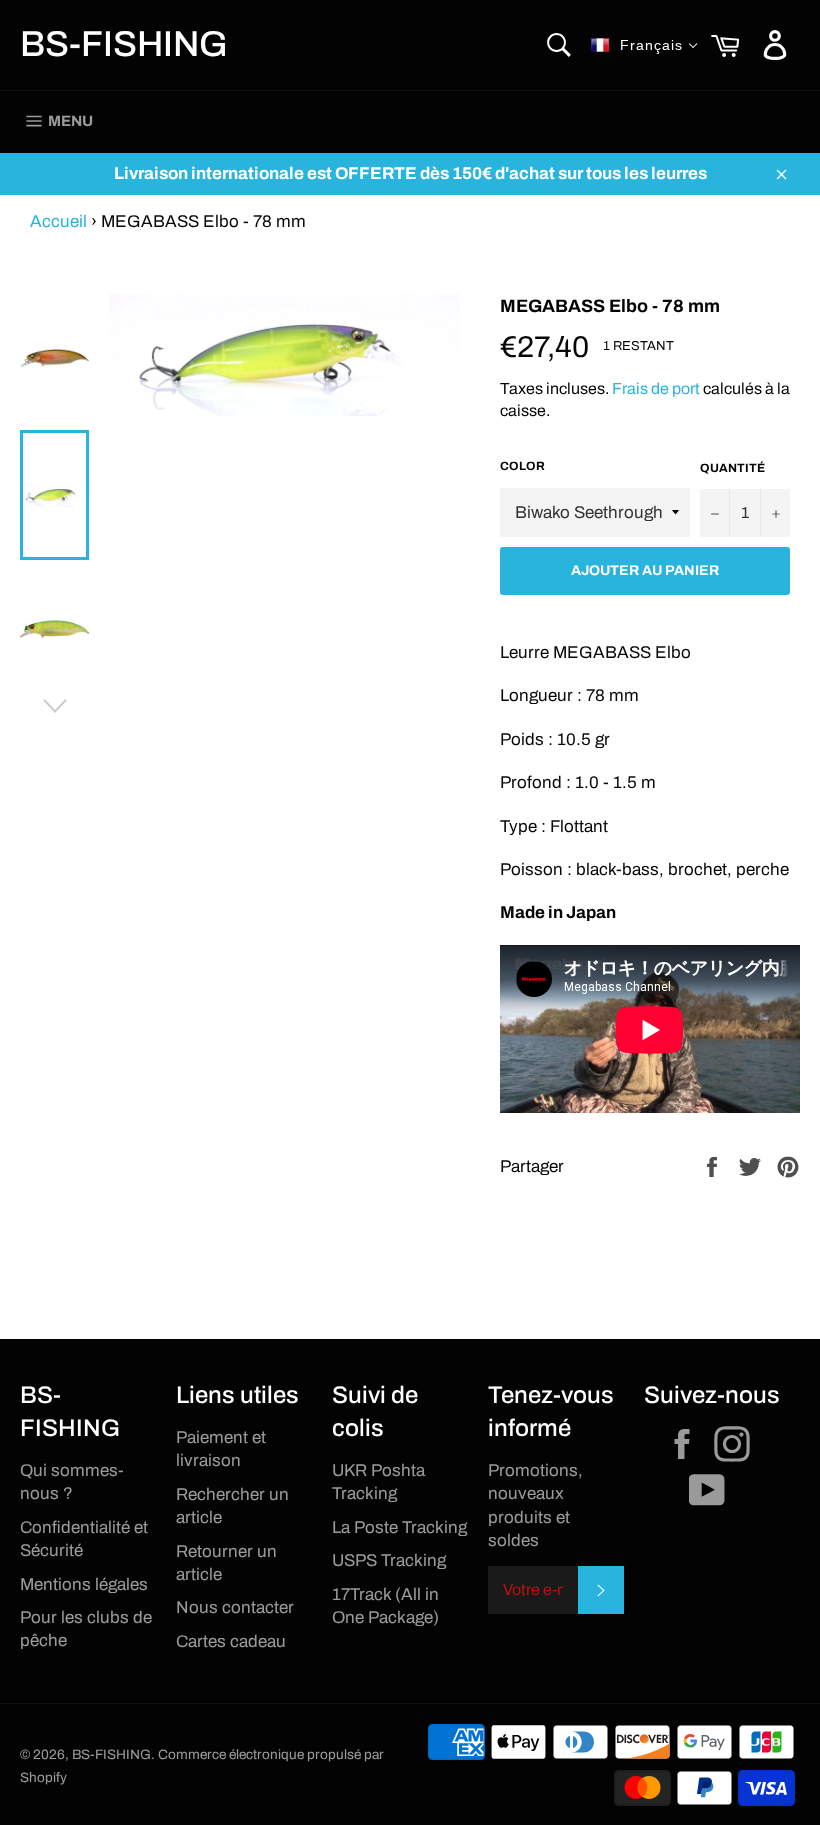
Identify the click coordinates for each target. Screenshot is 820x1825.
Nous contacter (235, 1607)
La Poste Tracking (399, 1527)
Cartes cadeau (231, 1641)
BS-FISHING (124, 44)
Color (522, 466)
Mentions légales (84, 1584)
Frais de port (656, 388)
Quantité (732, 468)
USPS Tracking (389, 1560)
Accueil (58, 221)
